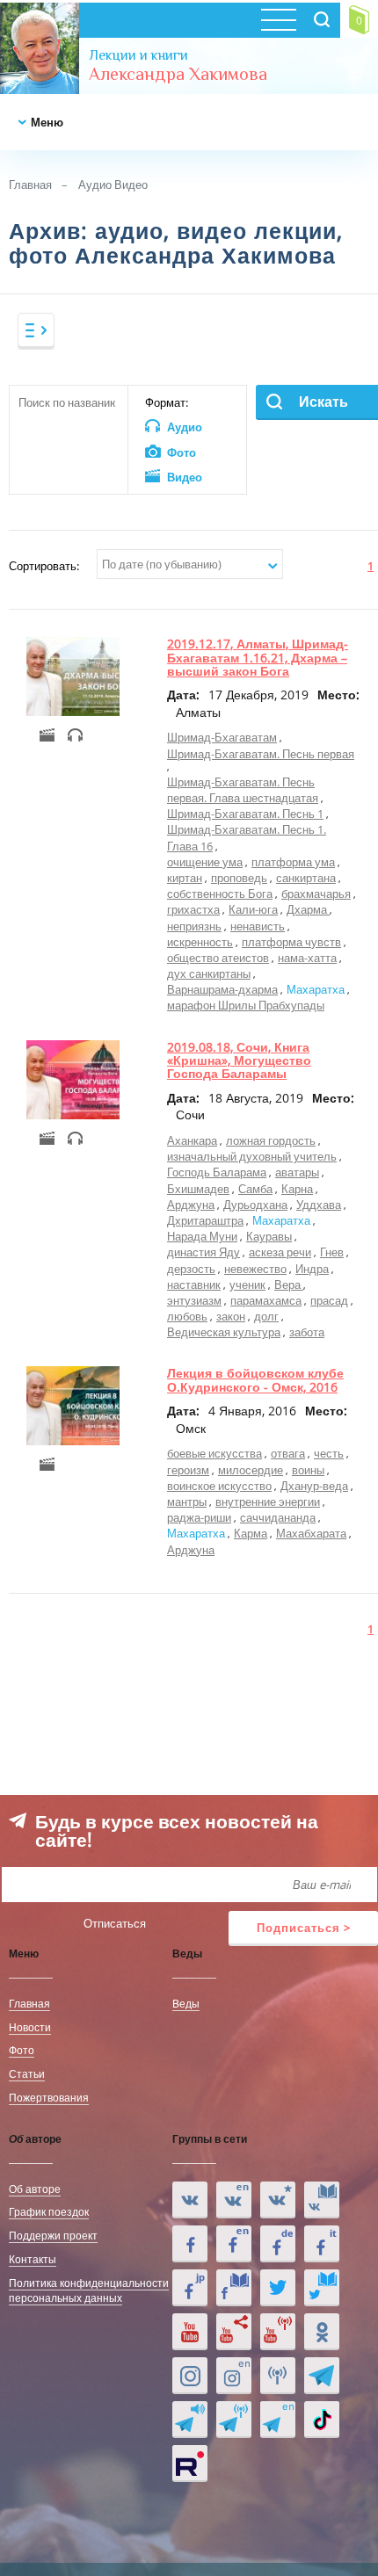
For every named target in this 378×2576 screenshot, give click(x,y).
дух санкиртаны (209, 973)
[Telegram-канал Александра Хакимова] (322, 2376)
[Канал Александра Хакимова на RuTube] (190, 2464)
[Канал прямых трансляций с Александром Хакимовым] (278, 2332)
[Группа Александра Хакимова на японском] (190, 2288)
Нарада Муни (202, 1236)
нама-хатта (307, 958)
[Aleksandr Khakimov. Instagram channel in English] (234, 2376)
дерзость (191, 1269)
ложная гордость (271, 1140)
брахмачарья (316, 894)
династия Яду (204, 1252)
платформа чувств (291, 942)
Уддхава (319, 1205)
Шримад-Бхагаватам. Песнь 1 (245, 814)
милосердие (251, 1470)
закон (231, 1316)
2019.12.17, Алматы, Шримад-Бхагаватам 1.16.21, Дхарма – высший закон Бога (258, 657)
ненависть (258, 926)
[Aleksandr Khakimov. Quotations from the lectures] (234, 2200)
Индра (312, 1269)
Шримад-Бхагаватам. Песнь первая (261, 754)
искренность (200, 942)
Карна (297, 1189)
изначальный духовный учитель (252, 1156)
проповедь (239, 878)
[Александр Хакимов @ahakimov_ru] (278, 2288)
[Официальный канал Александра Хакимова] (190, 2332)
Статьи (27, 2073)
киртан (185, 878)
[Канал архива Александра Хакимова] (234, 2332)
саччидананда (278, 1517)
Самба (255, 1189)
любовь (187, 1316)
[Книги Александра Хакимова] (322, 2200)
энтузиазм (194, 1300)
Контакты (33, 2259)
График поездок (49, 2211)
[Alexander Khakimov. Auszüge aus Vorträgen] (278, 2244)
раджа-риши (199, 1517)
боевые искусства (214, 1453)
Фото (22, 2050)
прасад (329, 1300)
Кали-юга (253, 909)
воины (308, 1470)
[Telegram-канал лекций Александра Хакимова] (190, 2420)
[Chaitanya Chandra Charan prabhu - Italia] (322, 2244)
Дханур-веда (314, 1486)
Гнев (332, 1252)
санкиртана (306, 878)
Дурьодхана (255, 1205)
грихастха (193, 909)
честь (329, 1453)
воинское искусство (219, 1486)
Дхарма (308, 909)
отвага (288, 1453)
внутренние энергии (268, 1501)
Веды (186, 2003)
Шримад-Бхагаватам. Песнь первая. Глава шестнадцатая (243, 790)
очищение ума (205, 862)
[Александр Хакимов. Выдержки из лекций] (190, 2200)
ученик (247, 1284)
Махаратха (316, 989)
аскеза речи (280, 1252)
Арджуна (191, 1205)
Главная (30, 185)
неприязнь (194, 926)
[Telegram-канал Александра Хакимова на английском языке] (278, 2420)
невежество (255, 1269)
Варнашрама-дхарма (222, 989)
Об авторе (35, 2189)
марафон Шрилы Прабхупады (246, 1005)
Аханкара (192, 1140)
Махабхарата (311, 1533)
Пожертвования (49, 2097)
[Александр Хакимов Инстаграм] (190, 2376)
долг (266, 1316)
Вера (289, 1284)
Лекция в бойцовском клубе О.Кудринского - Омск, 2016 (255, 1379)
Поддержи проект (53, 2235)
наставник (194, 1284)
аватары (297, 1172)
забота (307, 1332)
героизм (188, 1470)
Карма (251, 1533)
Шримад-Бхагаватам (222, 737)
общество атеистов (218, 958)
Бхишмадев (198, 1189)
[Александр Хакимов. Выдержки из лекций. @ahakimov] (190, 2244)
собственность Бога (220, 894)
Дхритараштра (205, 1220)
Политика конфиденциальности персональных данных (89, 2290)
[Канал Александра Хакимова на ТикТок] (322, 2420)
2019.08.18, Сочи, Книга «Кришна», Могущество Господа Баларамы (239, 1060)
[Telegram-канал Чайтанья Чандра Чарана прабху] (234, 2420)
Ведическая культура (224, 1332)
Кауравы (269, 1236)
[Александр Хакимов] (278, 2200)
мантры (187, 1501)
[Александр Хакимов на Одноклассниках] (322, 2332)
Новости (30, 2027)
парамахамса (266, 1300)
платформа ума (293, 862)
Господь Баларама (217, 1172)
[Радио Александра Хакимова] (278, 2376)
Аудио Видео (113, 185)
